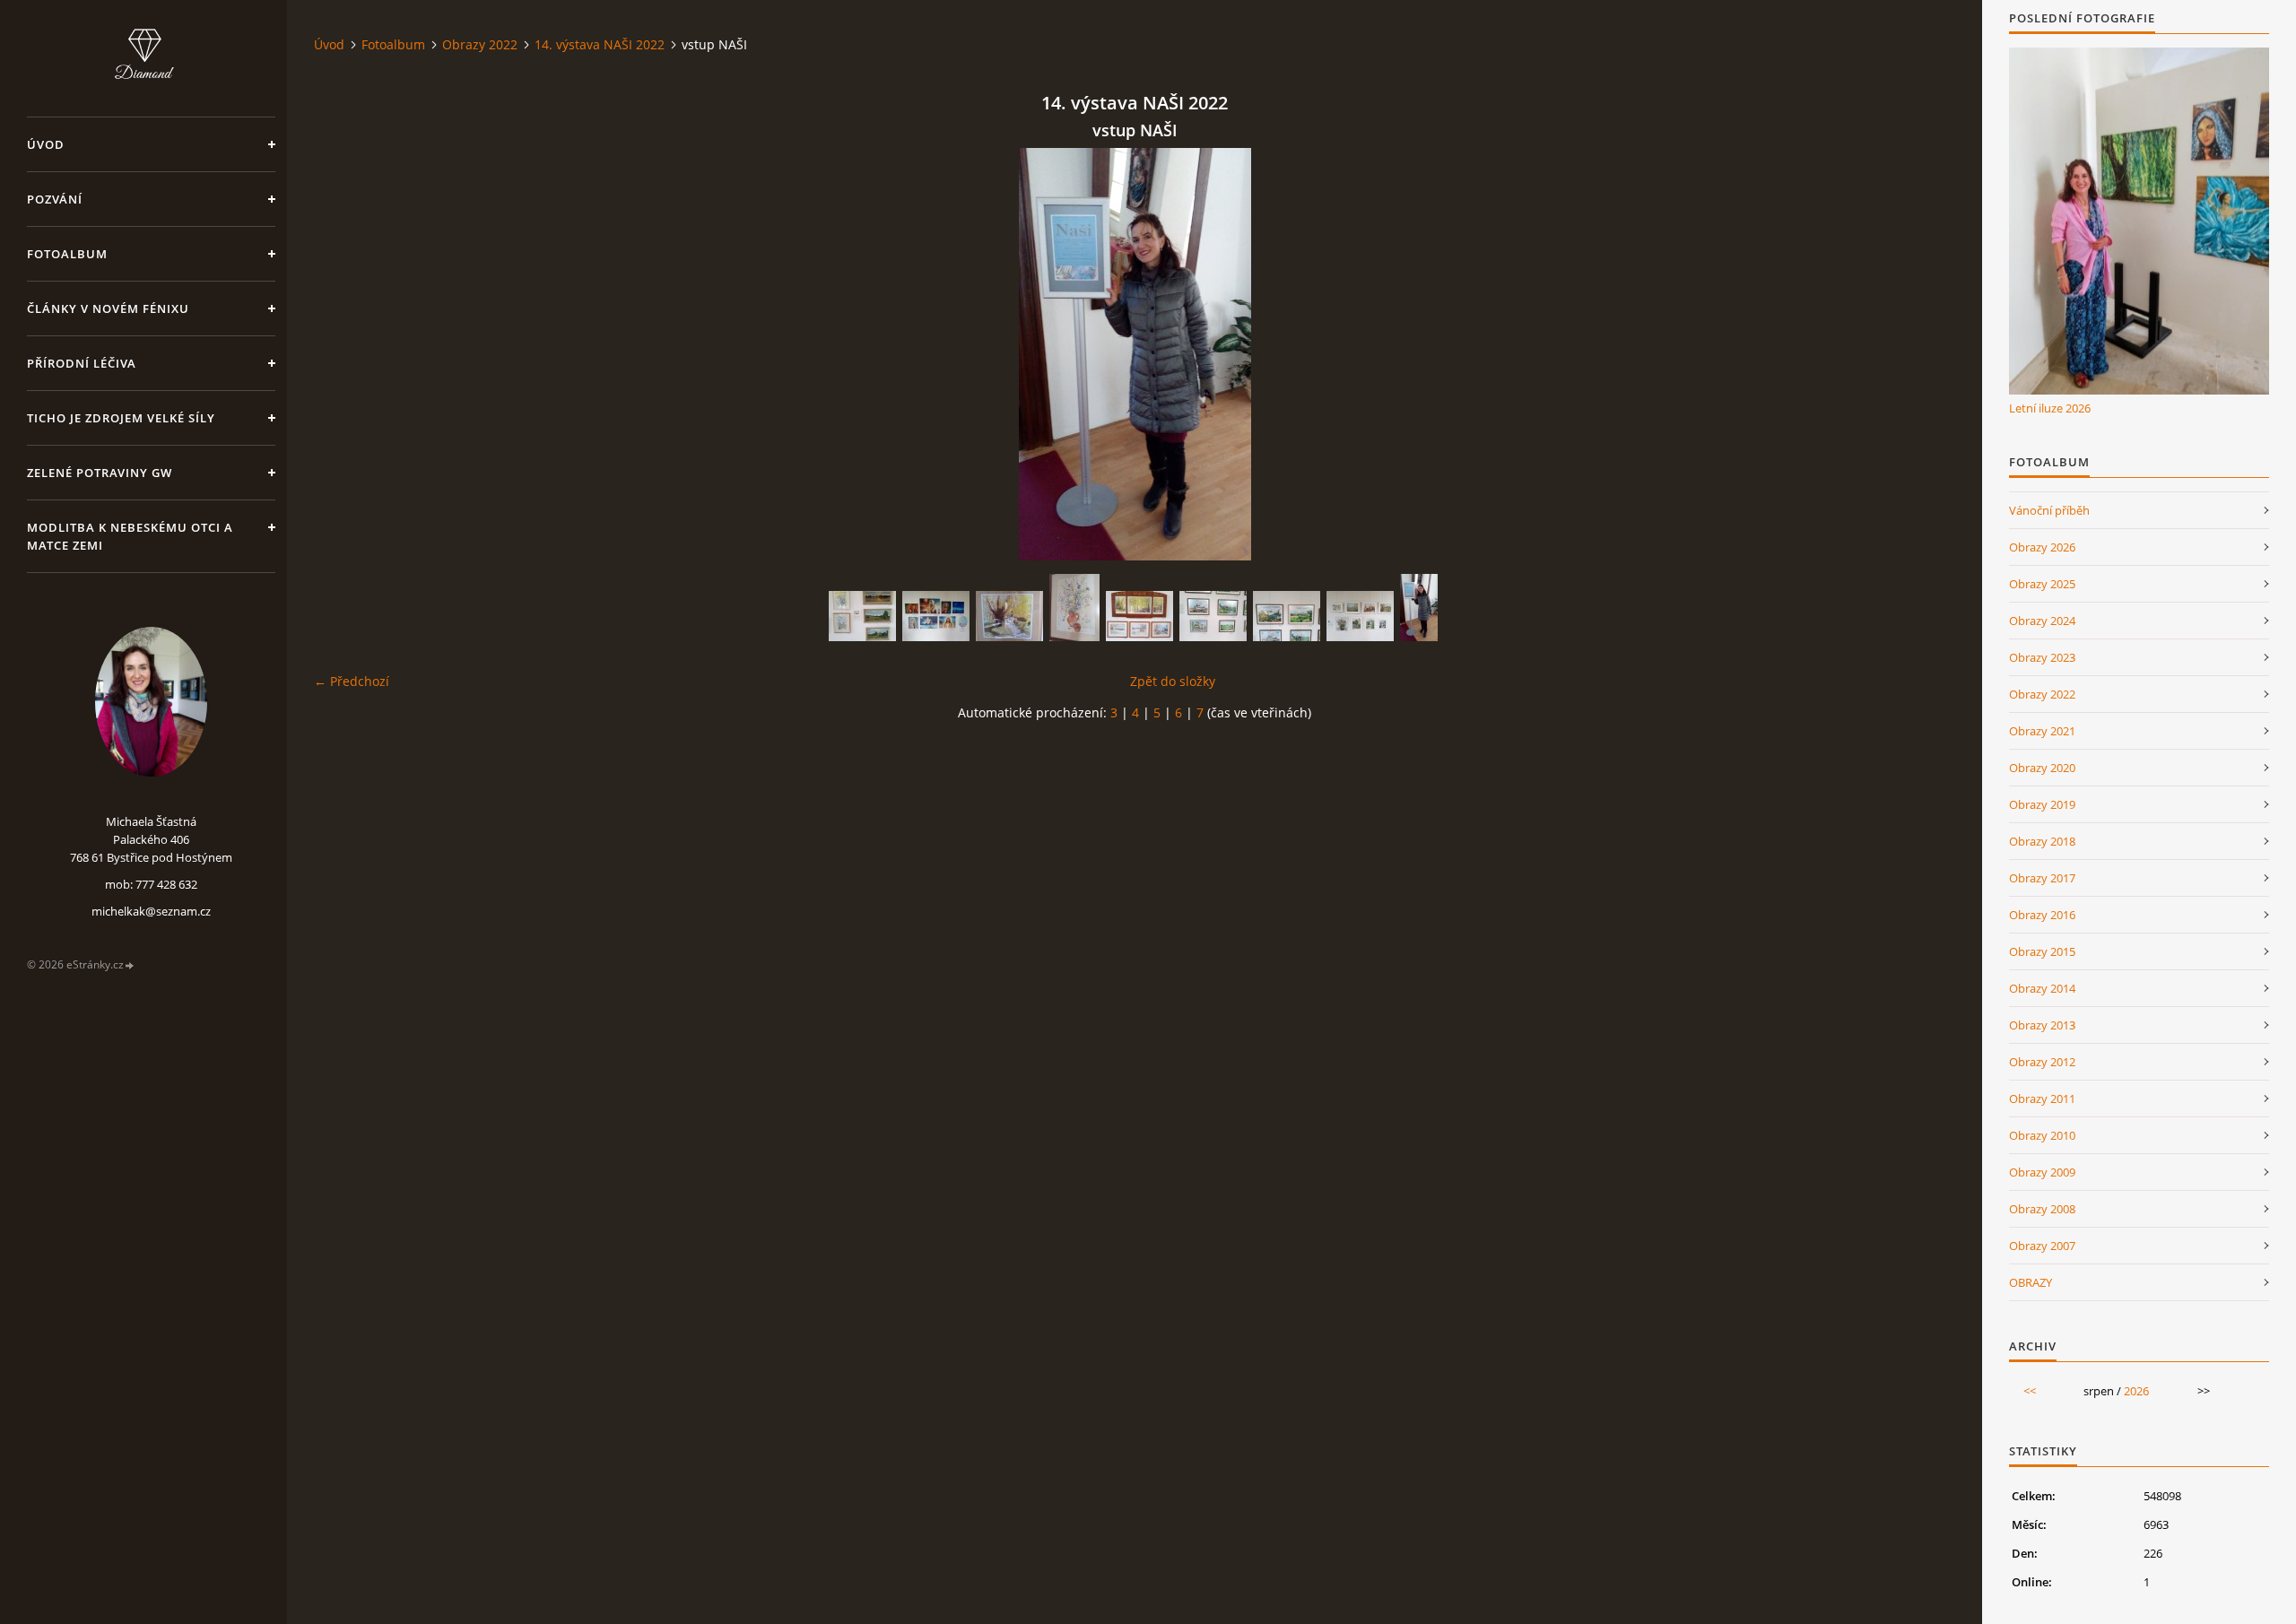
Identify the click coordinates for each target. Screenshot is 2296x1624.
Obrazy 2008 (2042, 1209)
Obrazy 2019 (2042, 804)
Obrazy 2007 (2042, 1246)
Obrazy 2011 (2042, 1099)
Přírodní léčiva (82, 363)
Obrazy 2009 (2042, 1172)
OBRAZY (2031, 1282)
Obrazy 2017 (2042, 878)
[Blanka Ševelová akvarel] (1139, 616)
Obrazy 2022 (480, 44)
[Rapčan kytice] (1074, 608)
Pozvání (55, 199)
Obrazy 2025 (2042, 584)
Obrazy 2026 (2042, 547)
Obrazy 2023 (2042, 657)
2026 (2136, 1391)
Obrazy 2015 (2042, 951)
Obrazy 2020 (2042, 768)
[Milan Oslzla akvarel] (1213, 616)
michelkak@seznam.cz (151, 911)
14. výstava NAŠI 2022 (600, 44)
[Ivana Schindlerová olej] (862, 616)
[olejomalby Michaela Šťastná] (936, 616)
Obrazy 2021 (2042, 731)
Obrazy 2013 (2042, 1025)
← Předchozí (352, 681)
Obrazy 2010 (2042, 1135)
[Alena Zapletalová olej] (1360, 616)
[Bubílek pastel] (1009, 616)
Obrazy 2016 (2042, 915)
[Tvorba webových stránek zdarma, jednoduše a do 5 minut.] (130, 965)
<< (2030, 1391)
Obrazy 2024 (2042, 621)
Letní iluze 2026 (2050, 408)
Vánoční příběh (2049, 510)
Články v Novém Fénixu (108, 308)
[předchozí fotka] (343, 354)
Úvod (46, 144)
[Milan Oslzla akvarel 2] (1287, 616)
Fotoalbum (67, 254)
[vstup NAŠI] (1419, 608)
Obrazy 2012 (2042, 1062)
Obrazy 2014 (2042, 988)
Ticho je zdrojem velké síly (121, 418)
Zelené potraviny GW (100, 473)
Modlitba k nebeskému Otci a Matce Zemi (130, 536)
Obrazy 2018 (2042, 841)
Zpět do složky (1173, 681)
